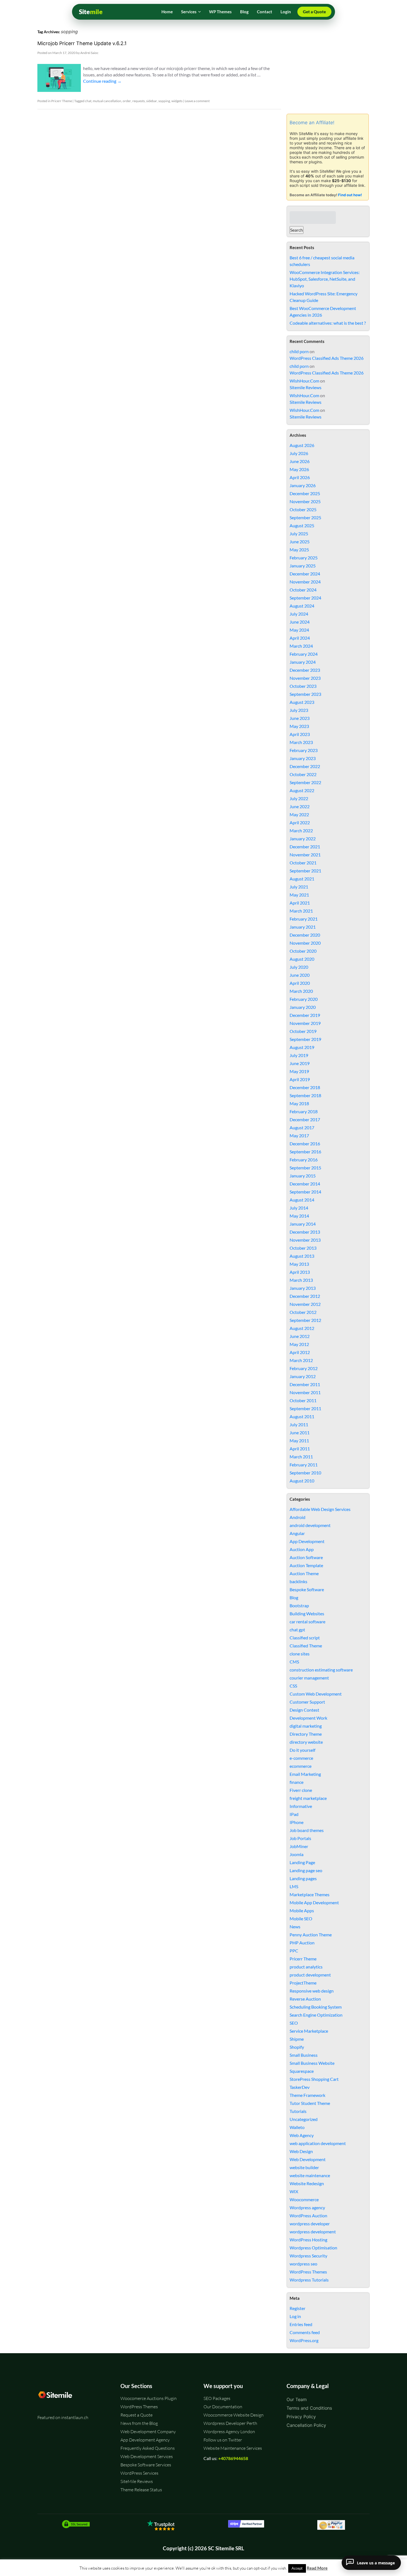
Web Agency (302, 2135)
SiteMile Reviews (137, 2481)
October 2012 (303, 1312)
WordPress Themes (308, 2272)
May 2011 (299, 1441)
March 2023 (301, 742)
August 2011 (302, 1416)
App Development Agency (145, 2440)
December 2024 (305, 574)
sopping (164, 101)
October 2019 (303, 1031)
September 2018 (305, 1095)
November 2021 (305, 855)
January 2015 (303, 1176)
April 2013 (300, 1272)
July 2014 (299, 1208)
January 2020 (303, 1007)
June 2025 (300, 542)
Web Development (308, 2159)
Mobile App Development (314, 1902)
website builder (304, 2167)
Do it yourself (302, 1750)
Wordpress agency (307, 2207)
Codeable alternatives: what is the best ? (328, 323)
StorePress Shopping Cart (314, 2079)
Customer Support (307, 1702)
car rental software (307, 1622)
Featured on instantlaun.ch (63, 2417)
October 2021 (303, 863)
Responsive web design (312, 1991)
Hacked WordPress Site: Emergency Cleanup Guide (324, 297)
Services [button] (189, 12)
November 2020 (305, 943)
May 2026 (299, 469)
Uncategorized (304, 2119)
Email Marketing (305, 1774)
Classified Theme (306, 1646)
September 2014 (305, 1192)
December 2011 (305, 1384)
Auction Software (306, 1557)
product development (310, 1975)
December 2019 (305, 1015)
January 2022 (303, 839)
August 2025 (302, 525)
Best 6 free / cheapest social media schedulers (322, 261)
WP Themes (220, 12)
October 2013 (303, 1248)
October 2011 (303, 1400)
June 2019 (300, 1063)
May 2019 (299, 1071)
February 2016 (304, 1160)
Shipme (297, 2039)
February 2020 (304, 999)
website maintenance (310, 2175)
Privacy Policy (301, 2417)
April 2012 (300, 1352)
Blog (244, 12)
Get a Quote (314, 12)
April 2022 (300, 822)
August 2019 (302, 1047)
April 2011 (300, 1449)
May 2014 (299, 1216)
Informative (301, 1806)
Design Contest (304, 1710)
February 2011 (304, 1465)
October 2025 (303, 509)
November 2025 (305, 501)
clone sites (300, 1654)
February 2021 (304, 919)
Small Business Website (312, 2063)
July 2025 (299, 533)
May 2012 (299, 1344)
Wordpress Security (308, 2256)
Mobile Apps (302, 1910)
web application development (318, 2143)
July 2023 (299, 710)
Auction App (302, 1549)
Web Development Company (148, 2432)
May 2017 (299, 1135)
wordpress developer (310, 2224)
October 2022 (303, 774)
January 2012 (303, 1376)
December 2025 (305, 493)
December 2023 (305, 670)
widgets (177, 101)
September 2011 (305, 1408)
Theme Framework (307, 2095)
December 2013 (305, 1232)
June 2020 (300, 975)
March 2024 (301, 646)
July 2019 (299, 1055)
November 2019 (305, 1023)
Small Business (304, 2055)
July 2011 (299, 1424)
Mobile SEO (301, 1919)
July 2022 (299, 798)
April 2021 (300, 903)
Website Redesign (307, 2183)
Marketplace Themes (310, 1894)
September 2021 (305, 871)
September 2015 (305, 1168)
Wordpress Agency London (229, 2432)
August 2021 (302, 879)
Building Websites (307, 1613)
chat (88, 101)
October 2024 (303, 590)
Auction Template (306, 1565)
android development (310, 1525)
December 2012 (305, 1296)
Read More (317, 2568)
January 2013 (303, 1288)
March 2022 (301, 830)
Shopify (297, 2047)
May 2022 (299, 814)
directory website (306, 1742)
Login (286, 12)
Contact (265, 12)
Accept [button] (297, 2568)
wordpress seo (303, 2264)
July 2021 (299, 887)
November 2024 (305, 582)
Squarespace (302, 2071)
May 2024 (299, 630)
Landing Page (302, 1862)
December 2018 (305, 1087)
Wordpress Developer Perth (230, 2423)
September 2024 (305, 598)
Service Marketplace (309, 2031)
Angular (297, 1533)
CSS (293, 1686)
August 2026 (302, 445)
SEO (294, 2023)
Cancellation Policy (306, 2425)
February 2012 (304, 1368)
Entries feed (301, 2324)
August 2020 (302, 959)
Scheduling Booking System (316, 2007)
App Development (307, 1541)
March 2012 (301, 1360)
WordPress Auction (308, 2215)
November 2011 (305, 1392)
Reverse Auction (305, 1999)
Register (297, 2308)
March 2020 (301, 991)
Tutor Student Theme (310, 2103)
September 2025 (305, 517)
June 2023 (300, 718)
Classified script (305, 1638)
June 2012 (300, 1336)
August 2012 (302, 1328)
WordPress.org (304, 2340)
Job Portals (300, 1838)
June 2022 (300, 806)
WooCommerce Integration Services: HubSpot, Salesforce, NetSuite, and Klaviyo (325, 279)
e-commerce (301, 1758)
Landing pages (303, 1878)
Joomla (297, 1854)
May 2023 (299, 726)
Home (167, 12)
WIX (294, 2191)
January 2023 (303, 758)
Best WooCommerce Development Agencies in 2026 (323, 312)
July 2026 (299, 453)
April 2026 (300, 477)
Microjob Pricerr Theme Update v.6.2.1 (82, 43)
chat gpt (297, 1630)
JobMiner (299, 1846)
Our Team (297, 2399)
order (127, 101)
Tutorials (298, 2111)
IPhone (297, 1822)
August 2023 (302, 702)
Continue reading (102, 81)
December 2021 (305, 847)
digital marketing (306, 1726)
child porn (299, 351)
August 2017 (302, 1127)
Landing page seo (306, 1870)
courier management (309, 1678)
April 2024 (300, 638)
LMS (294, 1886)
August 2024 (302, 606)
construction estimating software (321, 1670)
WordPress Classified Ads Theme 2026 (327, 358)
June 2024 (300, 622)
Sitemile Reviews (306, 387)
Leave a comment (197, 101)
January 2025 (303, 566)
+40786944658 (233, 2458)
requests (139, 101)
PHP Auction (302, 1943)
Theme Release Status (141, 2490)
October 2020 (303, 951)
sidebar (152, 101)
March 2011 (301, 1457)
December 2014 (305, 1184)
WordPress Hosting (308, 2240)
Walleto (297, 2127)
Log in (295, 2316)
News (295, 1927)
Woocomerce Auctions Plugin (149, 2398)
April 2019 (300, 1079)
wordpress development (313, 2232)
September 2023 (305, 694)
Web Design (301, 2151)
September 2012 (305, 1320)
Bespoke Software (307, 1589)
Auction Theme (304, 1573)
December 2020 (305, 935)
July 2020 (299, 967)
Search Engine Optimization (316, 2015)
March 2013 (301, 1280)
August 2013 (302, 1256)
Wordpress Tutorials (309, 2280)
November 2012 (305, 1304)
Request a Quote (136, 2415)
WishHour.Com (304, 381)
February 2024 (304, 654)
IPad (294, 1814)
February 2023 (304, 750)
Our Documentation (223, 2407)
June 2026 (300, 461)
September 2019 (305, 1039)
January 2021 (303, 927)
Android (297, 1517)
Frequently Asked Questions (148, 2448)
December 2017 (305, 1119)
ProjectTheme (303, 1983)
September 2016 (305, 1152)
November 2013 (305, 1240)
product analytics (306, 1967)
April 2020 (300, 983)
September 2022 (305, 782)
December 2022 (305, 766)
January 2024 (303, 662)
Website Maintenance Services (233, 2448)
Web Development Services (147, 2456)
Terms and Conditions (309, 2408)
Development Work (308, 1718)
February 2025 (304, 558)
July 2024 (299, 614)
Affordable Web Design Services (320, 1509)
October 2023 (303, 686)
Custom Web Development (316, 1694)
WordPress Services (139, 2473)
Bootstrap (299, 1605)
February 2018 (304, 1111)
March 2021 (301, 911)
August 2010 (302, 1481)
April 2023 (300, 734)
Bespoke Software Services (146, 2465)
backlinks (298, 1581)
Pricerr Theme (62, 101)
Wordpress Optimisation (313, 2248)
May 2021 (299, 895)
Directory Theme (306, 1734)
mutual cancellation (107, 101)
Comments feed (305, 2332)
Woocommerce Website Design (234, 2415)
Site (91, 12)
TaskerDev (300, 2087)
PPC (294, 1951)
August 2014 (302, 1200)
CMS (294, 1662)
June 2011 (300, 1432)
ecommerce (301, 1766)
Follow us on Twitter (223, 2440)
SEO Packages (217, 2398)
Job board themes (307, 1830)
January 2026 (303, 485)
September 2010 (305, 1473)
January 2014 (303, 1224)
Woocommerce (304, 2199)
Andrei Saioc (89, 53)
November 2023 (305, 678)
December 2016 (305, 1144)
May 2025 (299, 550)
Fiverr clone (301, 1790)
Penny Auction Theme (311, 1935)
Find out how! (350, 195)
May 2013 (299, 1264)
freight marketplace (308, 1798)
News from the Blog (139, 2423)
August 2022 (302, 790)
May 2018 (299, 1103)
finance (297, 1782)
